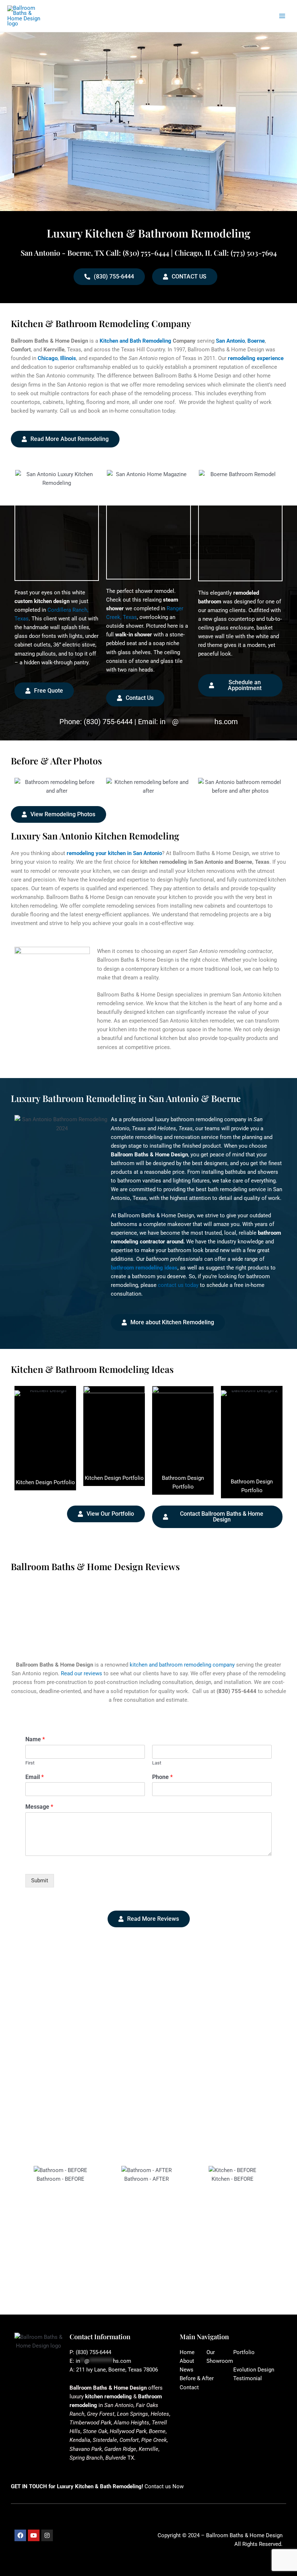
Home (187, 2352)
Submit (40, 1881)
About (187, 2361)
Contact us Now (164, 2486)
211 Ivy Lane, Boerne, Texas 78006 (117, 2370)
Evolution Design (254, 2370)
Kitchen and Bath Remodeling (135, 341)
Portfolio (244, 2352)
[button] (24, 2227)
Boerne (256, 341)
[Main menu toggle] (282, 16)
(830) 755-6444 (108, 722)
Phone (162, 1777)
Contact (189, 2387)
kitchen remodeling (108, 2397)
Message (39, 1807)
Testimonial (248, 2378)
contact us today (178, 1285)
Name (35, 1739)
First (30, 1763)
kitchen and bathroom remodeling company (182, 1665)
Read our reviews (81, 1673)
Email (35, 1777)
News (187, 2370)
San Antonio (230, 341)
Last (157, 1763)
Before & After (197, 2378)
